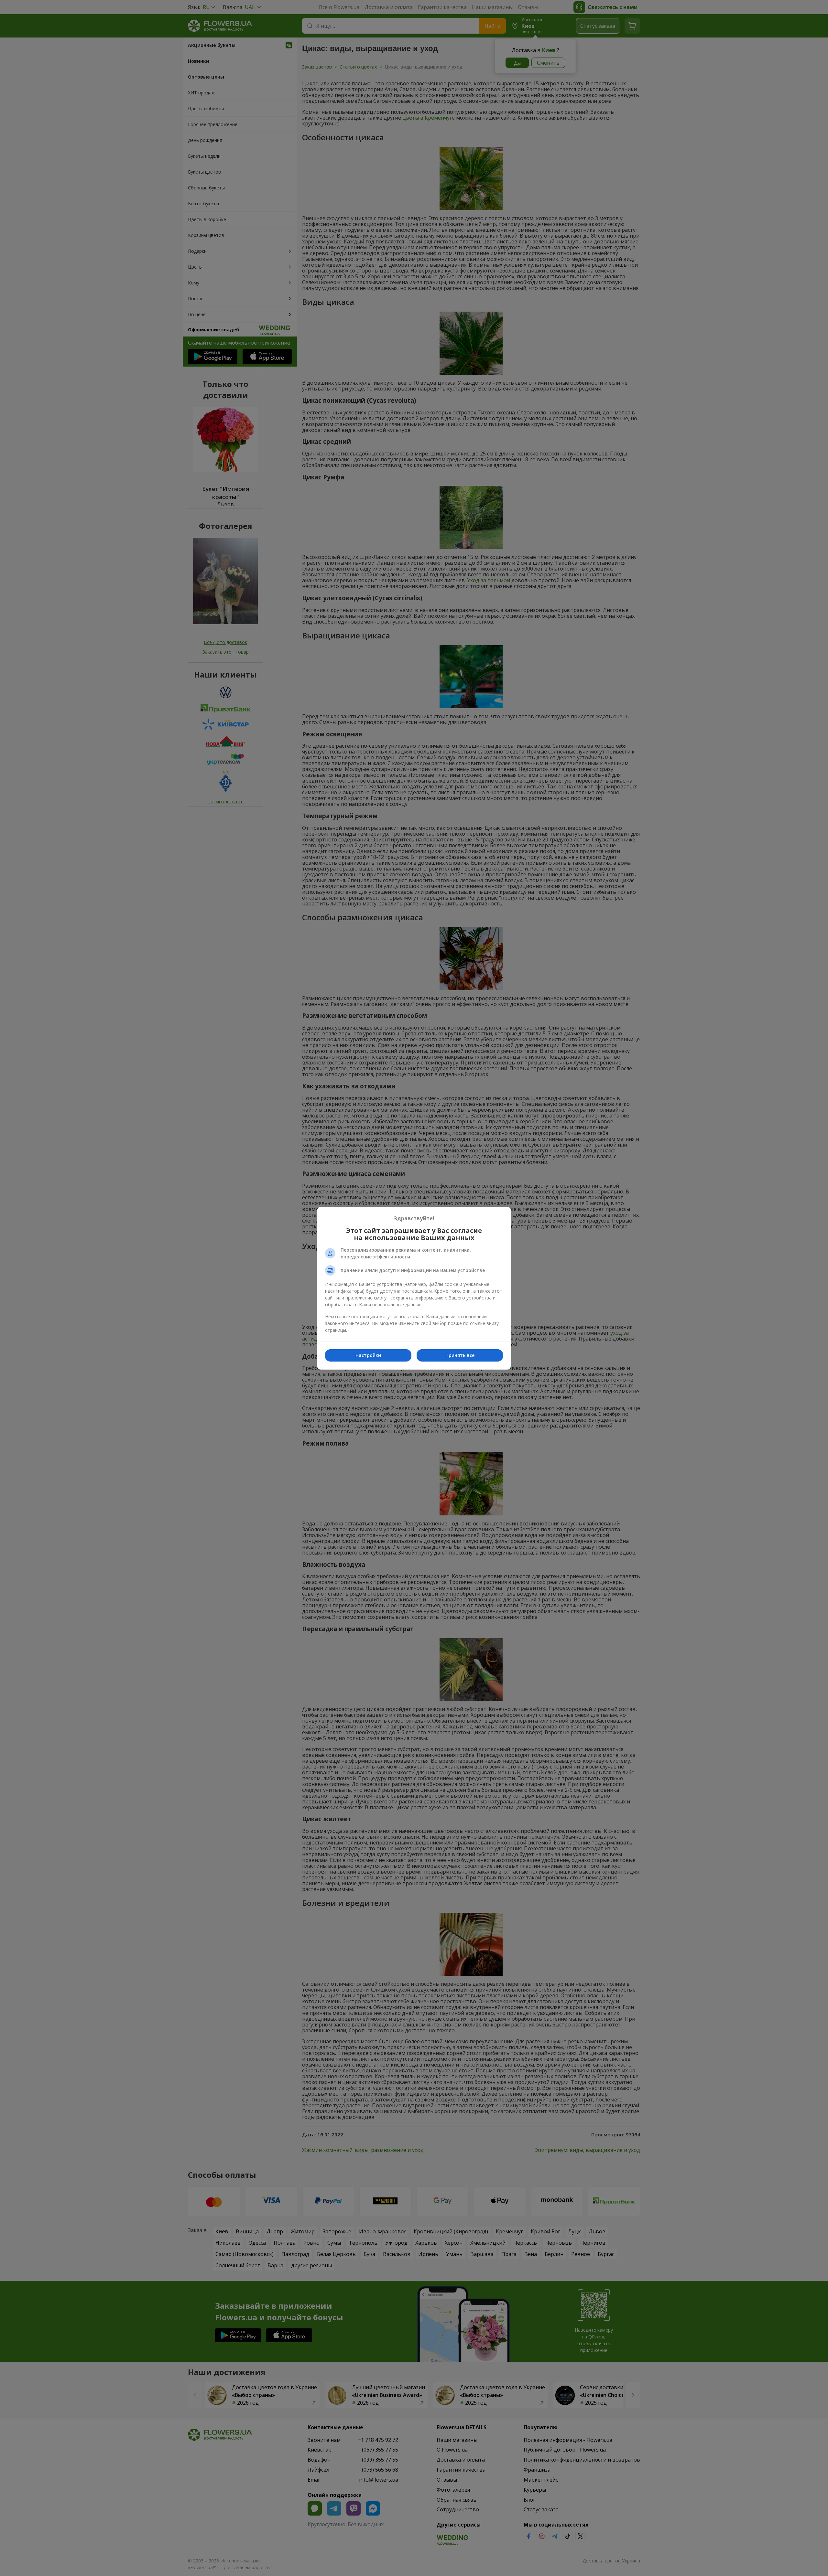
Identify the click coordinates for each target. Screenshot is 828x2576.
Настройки (368, 1355)
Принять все (460, 1355)
